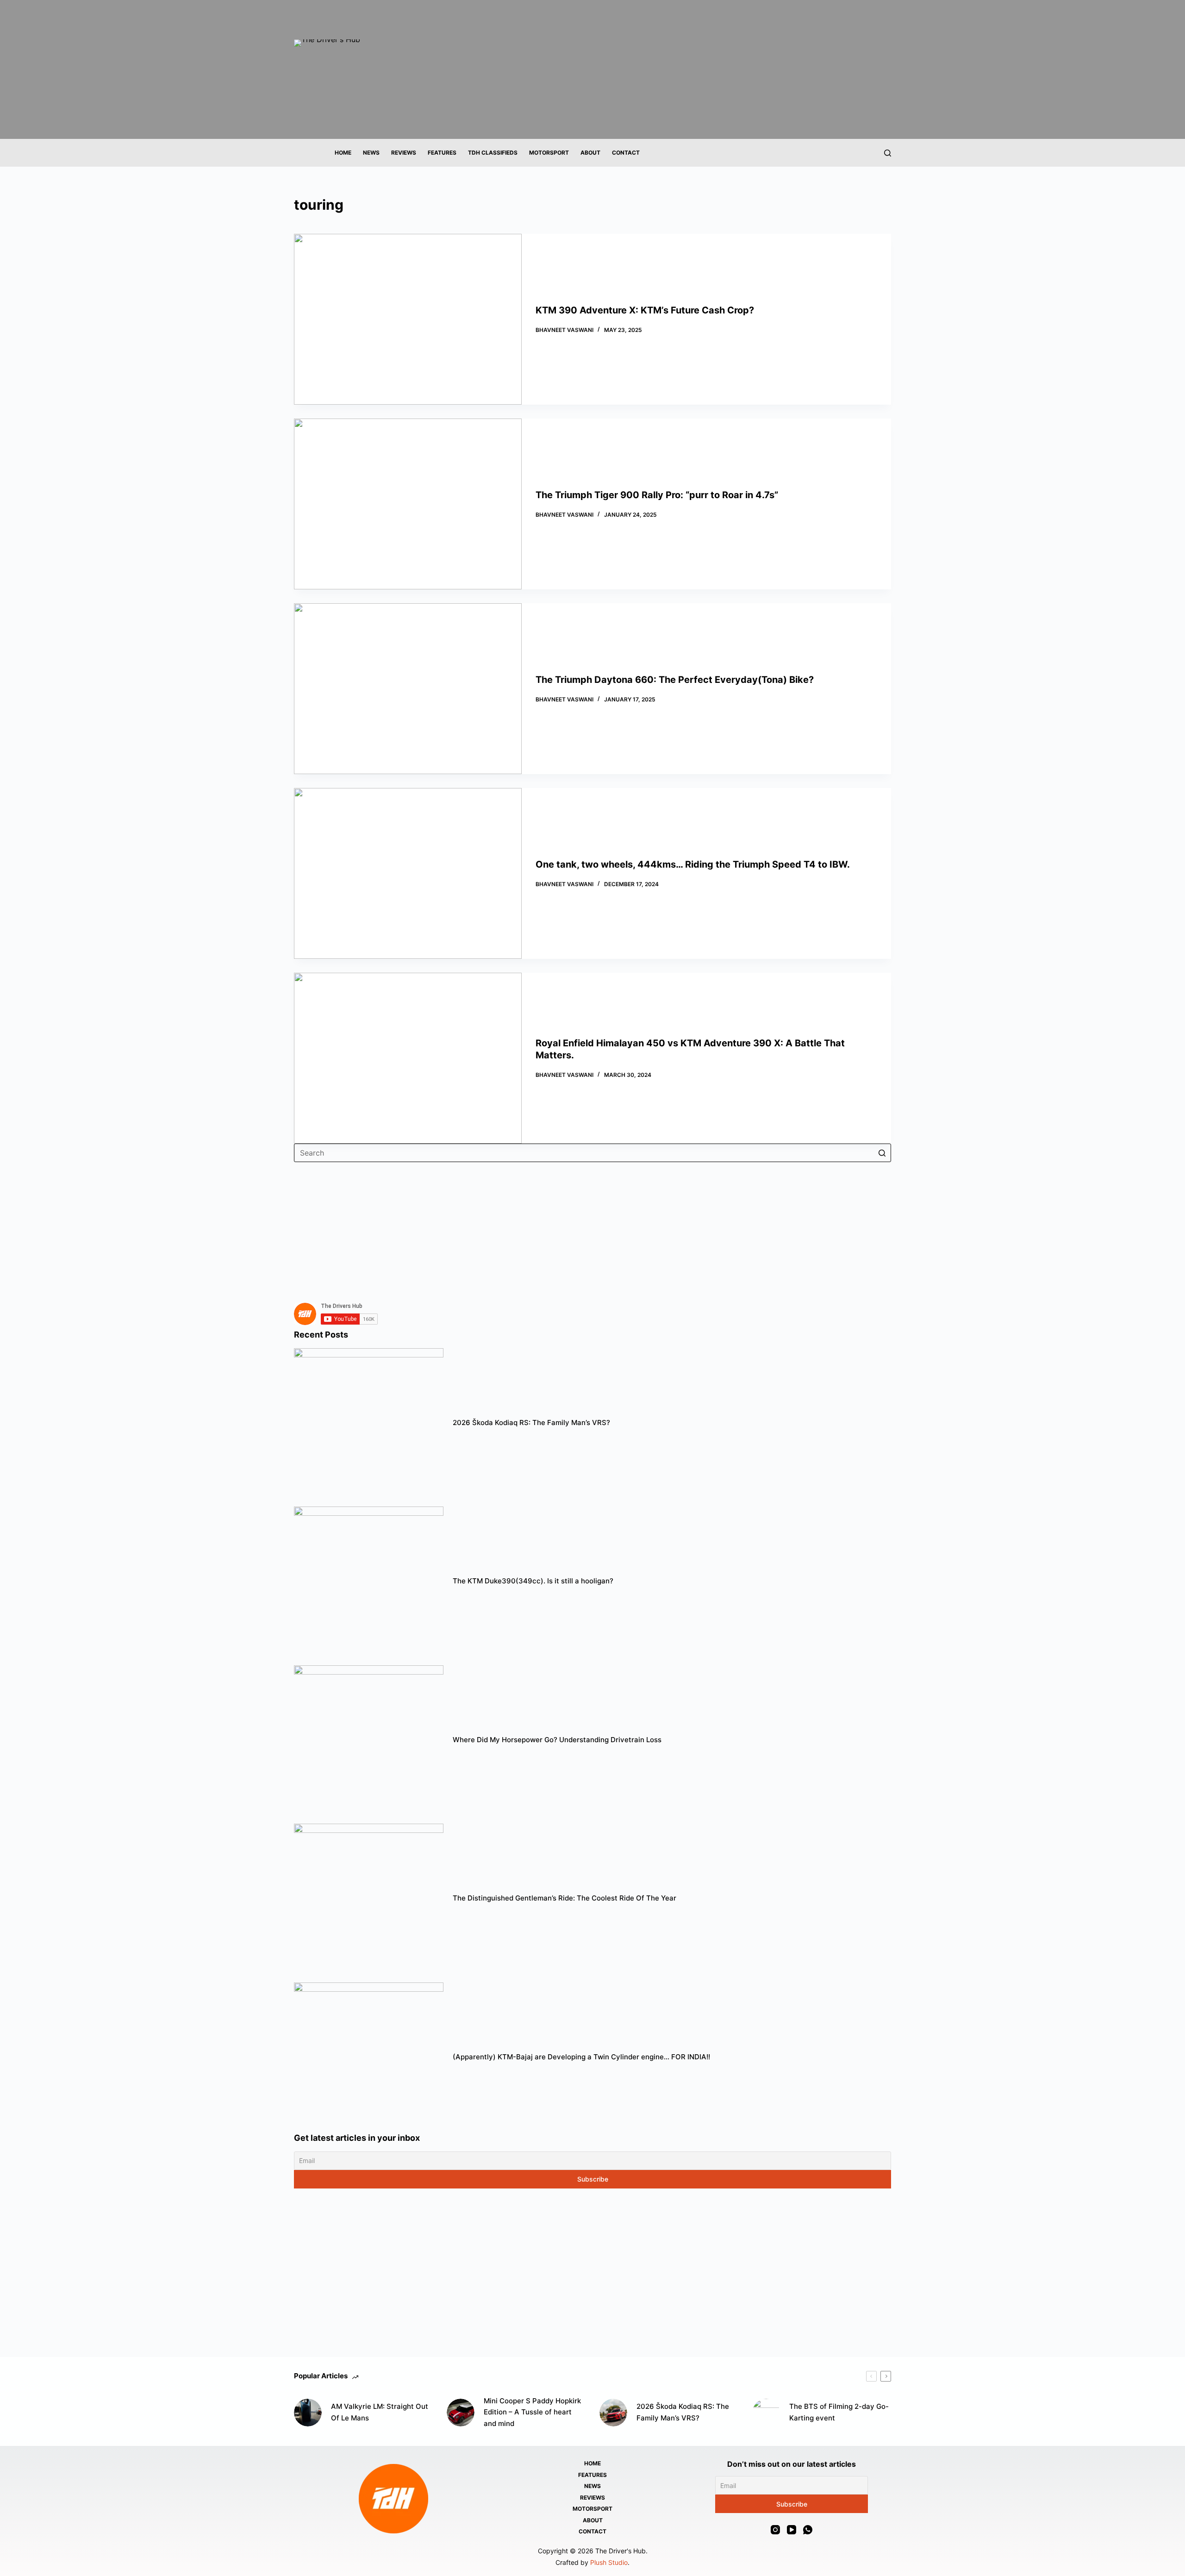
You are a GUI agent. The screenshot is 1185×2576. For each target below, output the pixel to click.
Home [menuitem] (343, 153)
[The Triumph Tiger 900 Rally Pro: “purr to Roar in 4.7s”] (408, 504)
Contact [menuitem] (626, 153)
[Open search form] (888, 153)
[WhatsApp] (808, 2530)
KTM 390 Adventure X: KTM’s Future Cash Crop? (645, 310)
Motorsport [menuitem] (549, 153)
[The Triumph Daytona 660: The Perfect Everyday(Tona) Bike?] (408, 689)
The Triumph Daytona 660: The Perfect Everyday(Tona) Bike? (676, 680)
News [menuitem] (371, 153)
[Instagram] (775, 2530)
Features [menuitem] (442, 153)
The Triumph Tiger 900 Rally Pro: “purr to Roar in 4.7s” (657, 495)
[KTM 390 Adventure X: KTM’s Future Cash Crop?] (408, 319)
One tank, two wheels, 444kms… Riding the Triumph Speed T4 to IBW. (693, 864)
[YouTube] (792, 2530)
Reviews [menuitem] (404, 153)
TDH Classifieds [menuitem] (493, 153)
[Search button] (882, 1153)
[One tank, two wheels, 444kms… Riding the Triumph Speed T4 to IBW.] (408, 873)
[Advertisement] (572, 1227)
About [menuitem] (590, 153)
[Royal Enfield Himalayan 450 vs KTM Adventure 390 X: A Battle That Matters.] (408, 1058)
